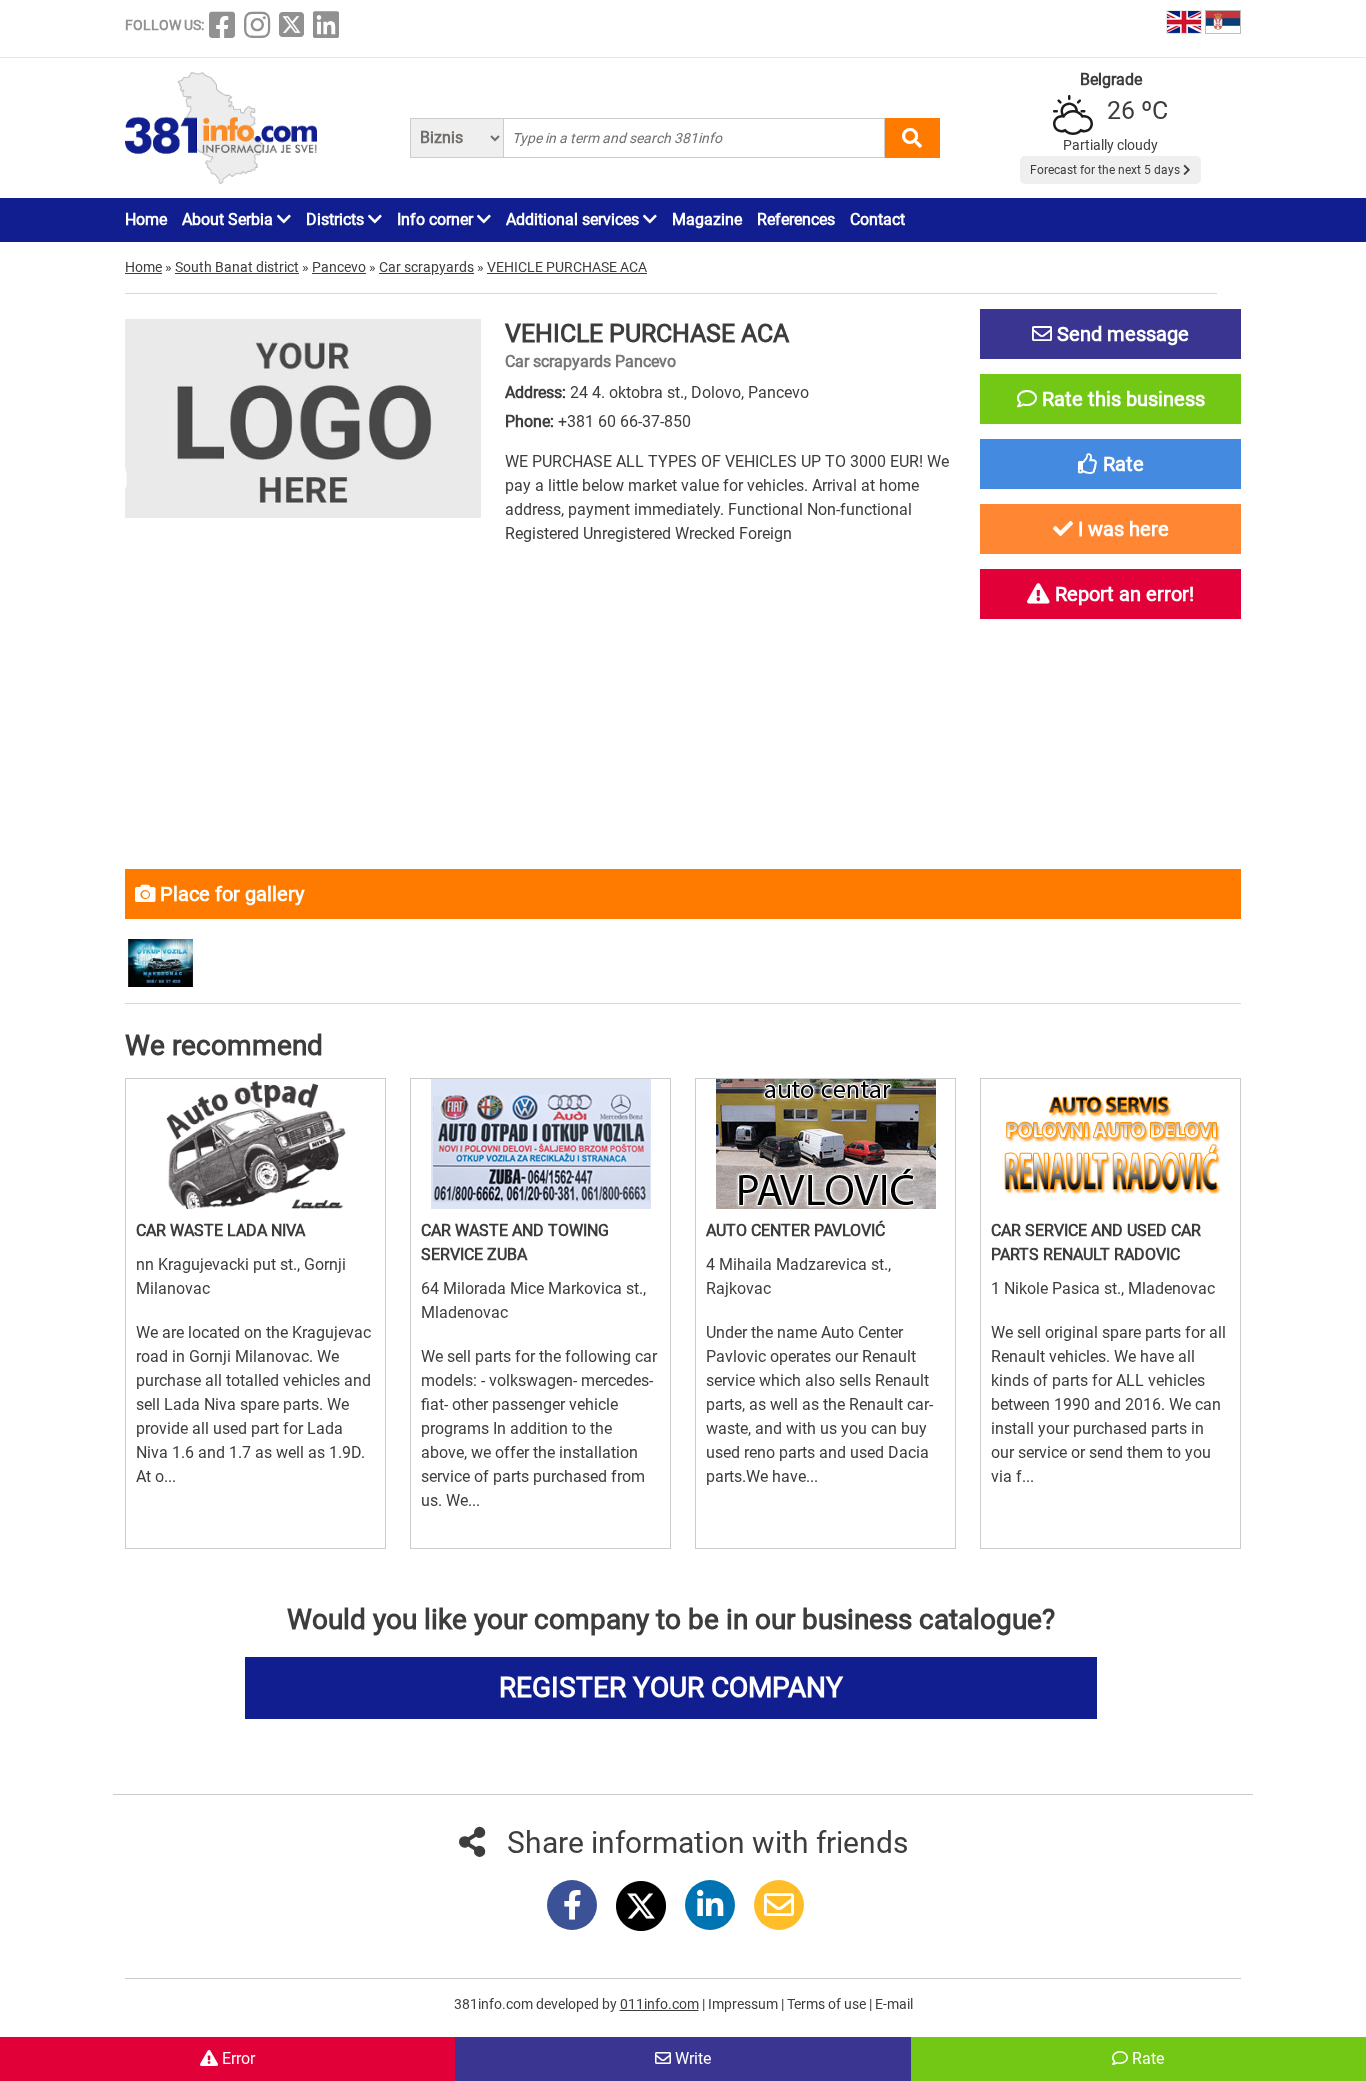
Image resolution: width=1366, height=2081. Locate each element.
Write (691, 2058)
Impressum (744, 2004)
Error (236, 2058)
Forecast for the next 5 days (1106, 170)
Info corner (437, 219)
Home (146, 219)
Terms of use (828, 2004)
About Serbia (229, 219)
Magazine (707, 219)
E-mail (894, 2004)
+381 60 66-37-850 (624, 421)
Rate (1146, 2058)
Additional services (574, 219)
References (796, 219)
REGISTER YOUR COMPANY (671, 1687)
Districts (337, 219)
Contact (877, 219)
